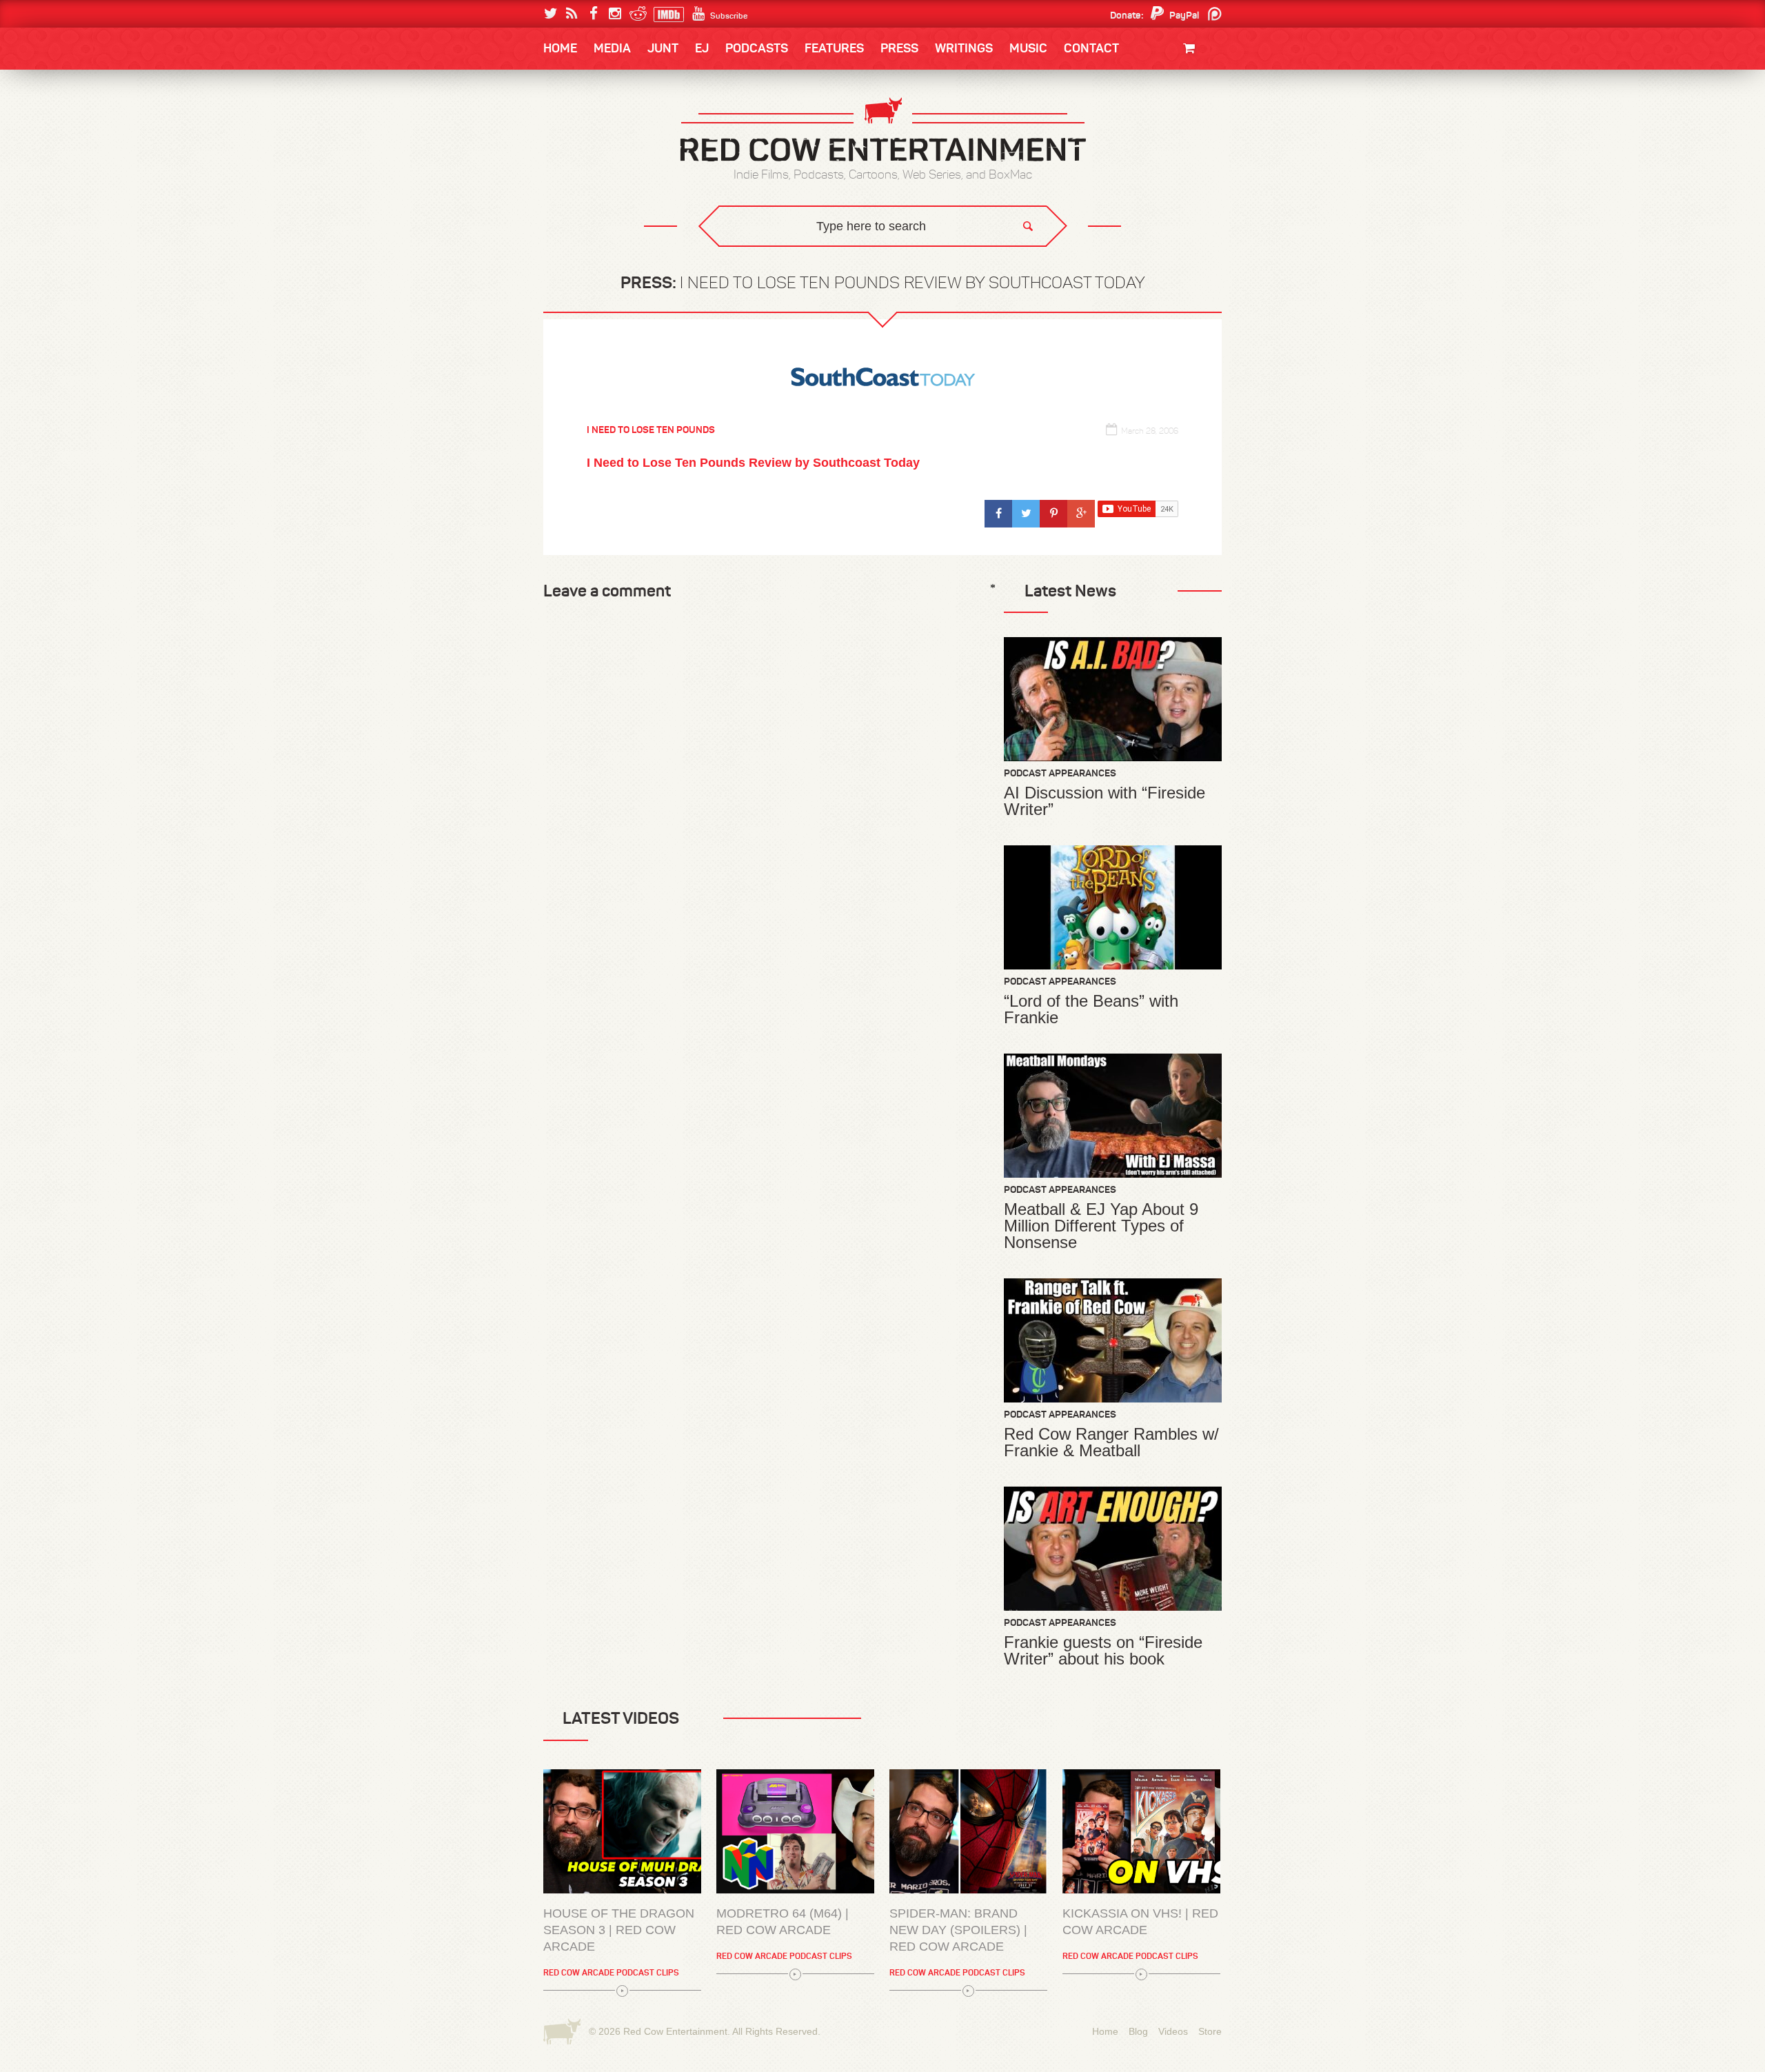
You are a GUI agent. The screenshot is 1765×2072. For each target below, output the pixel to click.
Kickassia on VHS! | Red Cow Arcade (1140, 1922)
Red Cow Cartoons (605, 181)
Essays (641, 90)
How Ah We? (771, 266)
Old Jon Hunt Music (604, 125)
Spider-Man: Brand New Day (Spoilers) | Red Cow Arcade (958, 1930)
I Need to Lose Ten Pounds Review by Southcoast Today (753, 463)
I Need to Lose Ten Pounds (618, 125)
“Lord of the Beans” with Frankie (1091, 1009)
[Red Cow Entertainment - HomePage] (882, 131)
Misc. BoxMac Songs (604, 125)
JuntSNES (674, 255)
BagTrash (584, 181)
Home (560, 48)
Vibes (645, 266)
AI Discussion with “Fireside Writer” (1105, 801)
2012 (618, 154)
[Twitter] (551, 14)
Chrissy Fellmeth (603, 209)
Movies (1191, 95)
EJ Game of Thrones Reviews (767, 255)
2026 (570, 125)
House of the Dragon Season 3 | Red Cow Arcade (619, 1930)
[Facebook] (593, 14)
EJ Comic (580, 153)
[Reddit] (636, 14)
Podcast (1134, 125)
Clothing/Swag (1170, 81)
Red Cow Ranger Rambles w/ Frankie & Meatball (1111, 1442)
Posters (1187, 122)
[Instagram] (615, 14)
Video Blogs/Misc (1139, 125)
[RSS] (572, 14)
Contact (1091, 48)
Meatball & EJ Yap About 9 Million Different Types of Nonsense (1101, 1226)
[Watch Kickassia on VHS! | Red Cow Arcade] (1141, 1831)
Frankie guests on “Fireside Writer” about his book (1103, 1651)
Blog (1138, 2031)
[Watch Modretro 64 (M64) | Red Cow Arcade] (795, 1831)
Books (579, 90)
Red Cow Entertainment (675, 2031)
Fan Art (576, 125)
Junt (1196, 136)
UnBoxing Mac (594, 266)
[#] (998, 514)
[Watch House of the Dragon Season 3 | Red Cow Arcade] (622, 1831)
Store (1210, 2031)
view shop (1171, 162)
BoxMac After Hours (611, 238)
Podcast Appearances (1060, 773)
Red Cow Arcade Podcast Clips (611, 1972)
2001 (1158, 154)
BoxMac (578, 209)
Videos (1173, 2031)
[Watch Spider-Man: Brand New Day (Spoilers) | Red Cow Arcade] (968, 1831)
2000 (570, 182)
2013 (569, 154)
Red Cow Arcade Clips (1015, 266)
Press (899, 48)
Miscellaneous (594, 154)
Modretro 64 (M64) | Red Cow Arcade (783, 1922)
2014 (1156, 125)
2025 (620, 125)
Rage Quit (751, 255)
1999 (619, 182)
